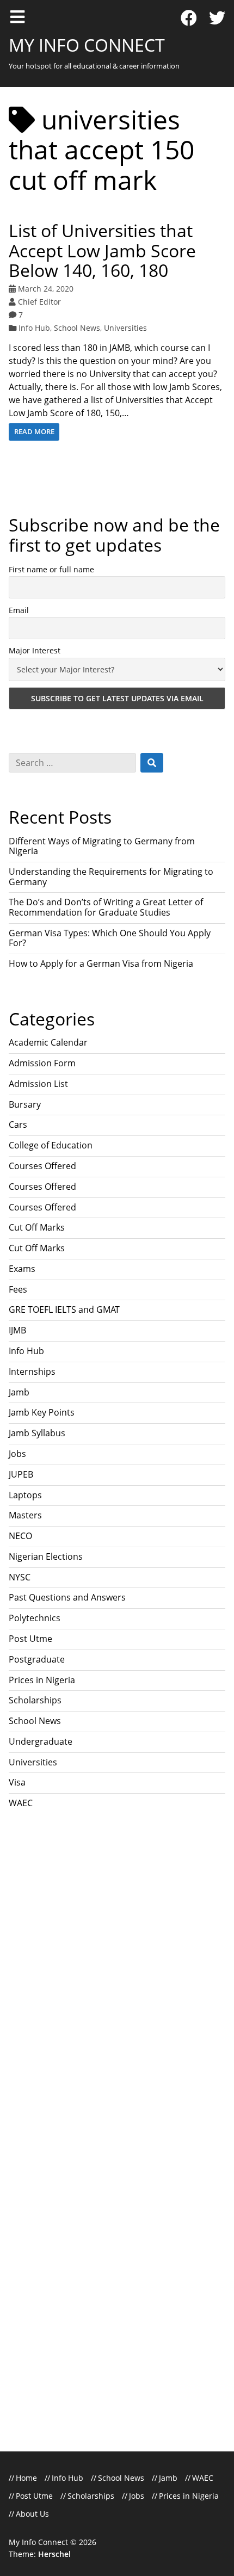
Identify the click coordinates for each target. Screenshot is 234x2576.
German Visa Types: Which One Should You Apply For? (110, 938)
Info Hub (34, 328)
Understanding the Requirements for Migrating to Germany (111, 876)
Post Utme (30, 1639)
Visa (17, 1782)
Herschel (54, 2554)
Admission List (38, 1084)
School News (77, 328)
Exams (22, 1269)
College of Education (51, 1145)
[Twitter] (217, 18)
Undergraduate (41, 1741)
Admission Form (42, 1063)
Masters (25, 1515)
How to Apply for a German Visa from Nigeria (101, 963)
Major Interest (35, 650)
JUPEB (21, 1474)
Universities (125, 328)
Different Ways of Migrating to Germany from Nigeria (102, 846)
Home (26, 2478)
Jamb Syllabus (37, 1433)
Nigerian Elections (46, 1556)
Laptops (25, 1495)
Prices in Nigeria (42, 1680)
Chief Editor (39, 302)
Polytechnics (35, 1618)
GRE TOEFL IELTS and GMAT (64, 1309)
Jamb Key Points (42, 1412)
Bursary (25, 1104)
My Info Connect (87, 45)
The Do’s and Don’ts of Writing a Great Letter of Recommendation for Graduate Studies (106, 907)
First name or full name (51, 569)
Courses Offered (42, 1166)
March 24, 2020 (46, 289)
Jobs (17, 1454)
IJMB (17, 1330)
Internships (32, 1372)
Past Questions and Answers (67, 1597)
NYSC (20, 1577)
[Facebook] (189, 18)
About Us (32, 2514)
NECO (20, 1536)
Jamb (19, 1392)
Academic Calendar (48, 1042)
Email (19, 610)
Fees (18, 1289)
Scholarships (35, 1700)
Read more (34, 431)
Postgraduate (37, 1659)
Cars (18, 1125)
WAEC (21, 1803)
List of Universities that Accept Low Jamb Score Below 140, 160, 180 (102, 251)
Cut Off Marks (37, 1227)
